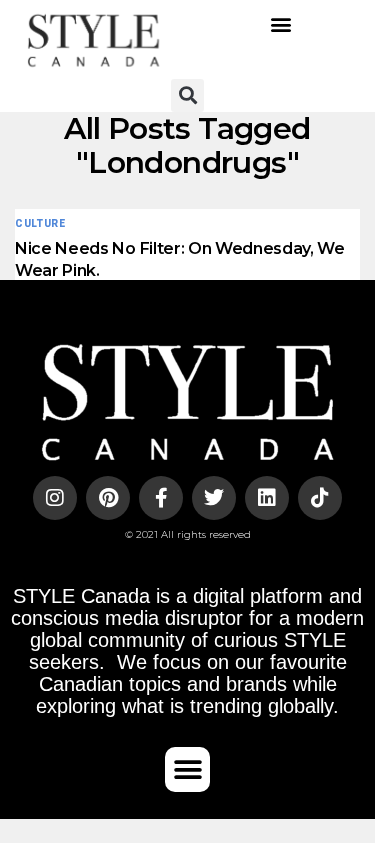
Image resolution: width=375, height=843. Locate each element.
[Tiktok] (320, 498)
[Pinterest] (108, 498)
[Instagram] (55, 498)
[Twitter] (214, 498)
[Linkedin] (267, 498)
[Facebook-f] (161, 498)
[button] (281, 24)
